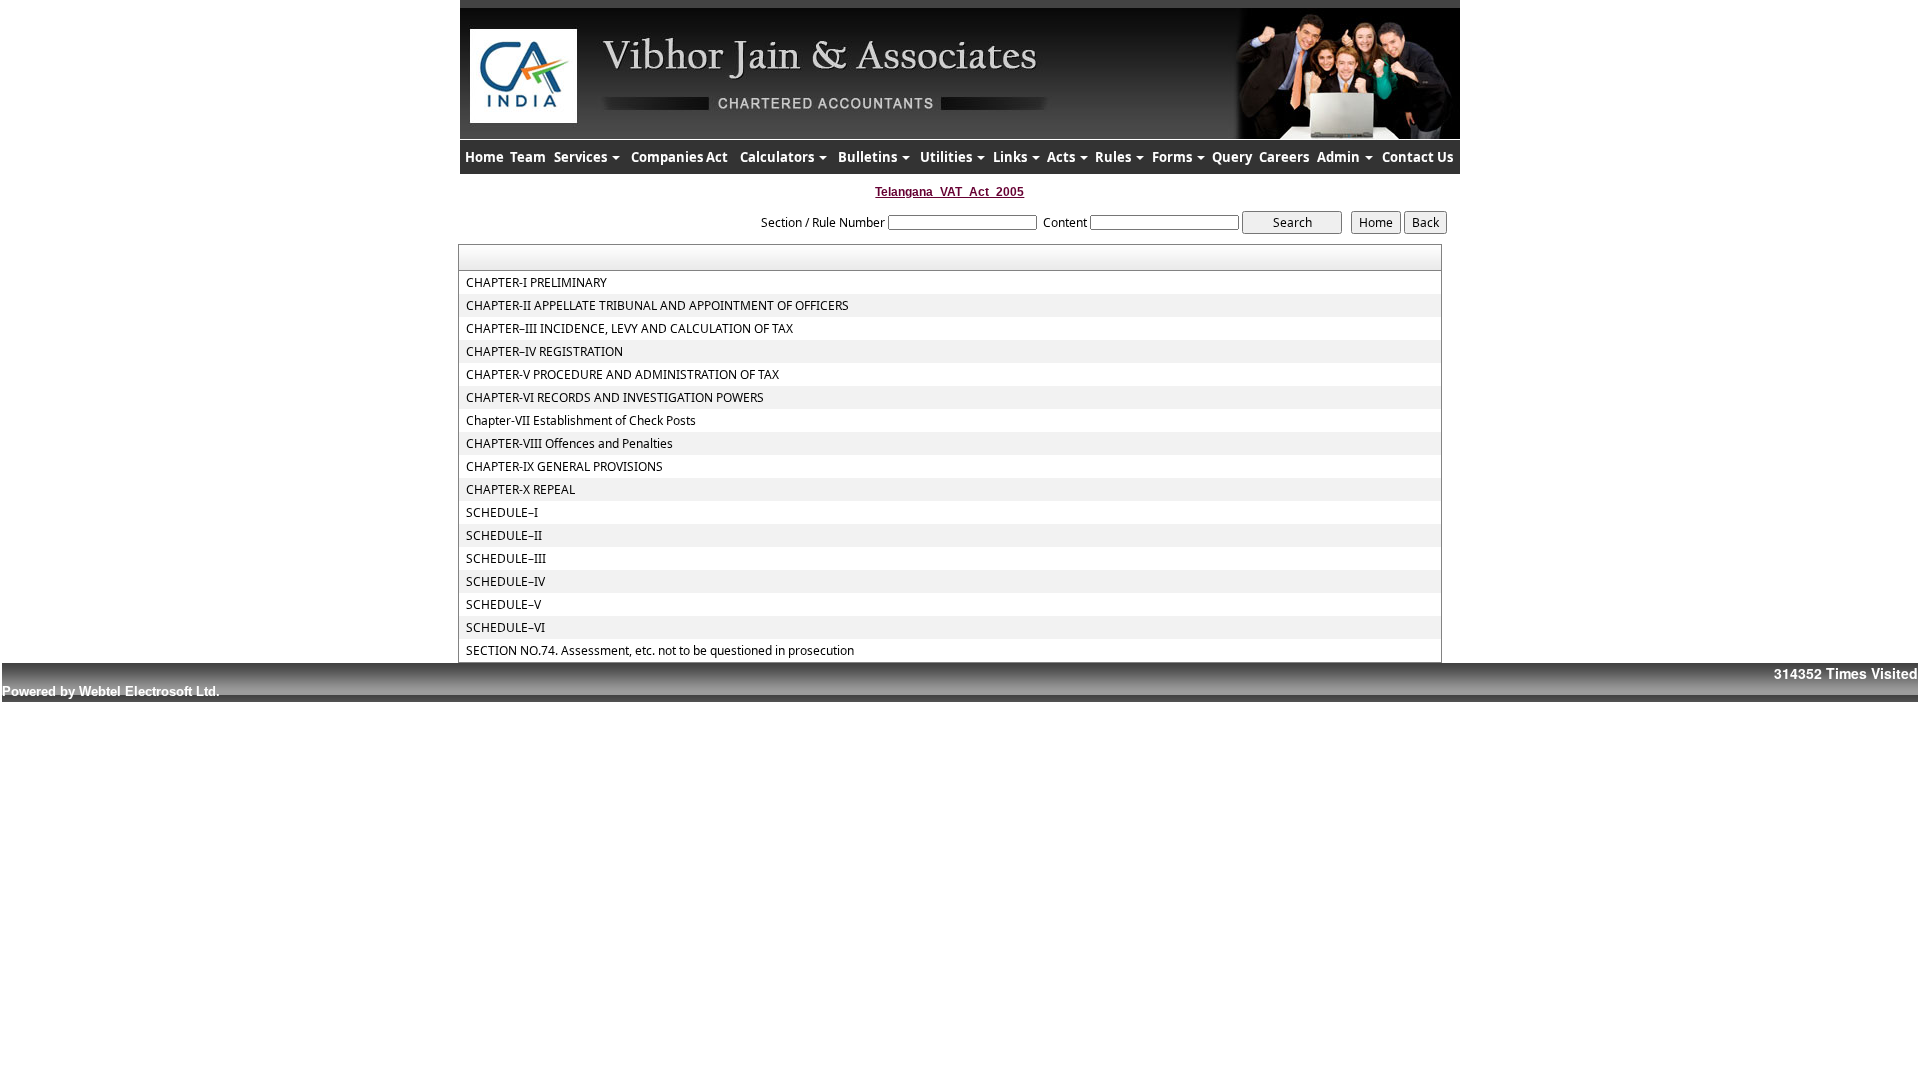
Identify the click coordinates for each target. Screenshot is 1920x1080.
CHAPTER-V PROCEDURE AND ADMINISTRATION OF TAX (622, 375)
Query (1232, 157)
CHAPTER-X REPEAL (520, 490)
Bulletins (869, 157)
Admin (1340, 157)
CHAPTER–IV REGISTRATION (544, 352)
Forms (1173, 157)
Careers (1284, 157)
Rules (1114, 157)
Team (528, 157)
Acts (1062, 157)
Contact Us (1417, 157)
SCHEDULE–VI (505, 628)
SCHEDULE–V (503, 605)
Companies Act (679, 157)
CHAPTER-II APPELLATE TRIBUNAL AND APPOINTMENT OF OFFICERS (657, 306)
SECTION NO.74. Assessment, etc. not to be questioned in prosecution (660, 651)
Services (582, 157)
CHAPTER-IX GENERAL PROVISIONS (564, 467)
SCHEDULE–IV (505, 582)
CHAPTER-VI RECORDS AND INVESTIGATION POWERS (615, 398)
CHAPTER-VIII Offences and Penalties (569, 444)
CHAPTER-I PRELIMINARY (536, 283)
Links (1011, 157)
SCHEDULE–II (504, 536)
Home (484, 157)
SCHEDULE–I (502, 513)
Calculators (778, 157)
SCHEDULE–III (506, 559)
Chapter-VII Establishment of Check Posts (581, 421)
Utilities (947, 157)
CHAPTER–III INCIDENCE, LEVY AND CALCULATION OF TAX (629, 329)
